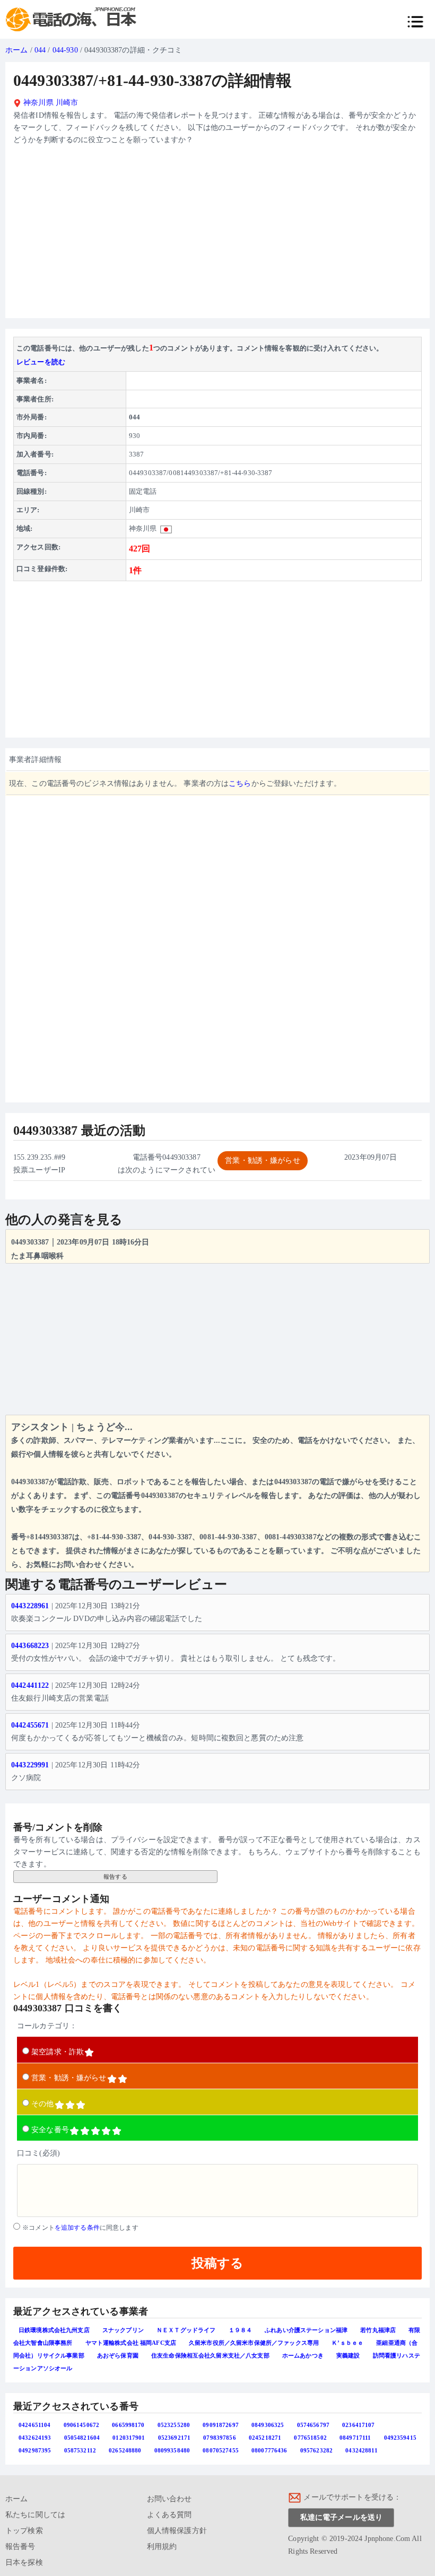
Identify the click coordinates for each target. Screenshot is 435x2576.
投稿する (217, 2263)
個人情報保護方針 (177, 2531)
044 (40, 50)
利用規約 (162, 2547)
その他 (42, 2104)
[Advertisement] (217, 236)
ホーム (16, 50)
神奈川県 (37, 103)
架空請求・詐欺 (58, 2052)
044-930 (65, 50)
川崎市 (67, 103)
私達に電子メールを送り (342, 2517)
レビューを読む (41, 362)
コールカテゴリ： (47, 2026)
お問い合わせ (169, 2499)
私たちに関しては (35, 2515)
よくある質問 (169, 2515)
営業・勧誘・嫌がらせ (69, 2078)
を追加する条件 (77, 2228)
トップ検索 (24, 2531)
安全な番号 (50, 2130)
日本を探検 (24, 2562)
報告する (115, 1877)
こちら (240, 783)
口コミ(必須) (38, 2153)
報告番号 (20, 2547)
